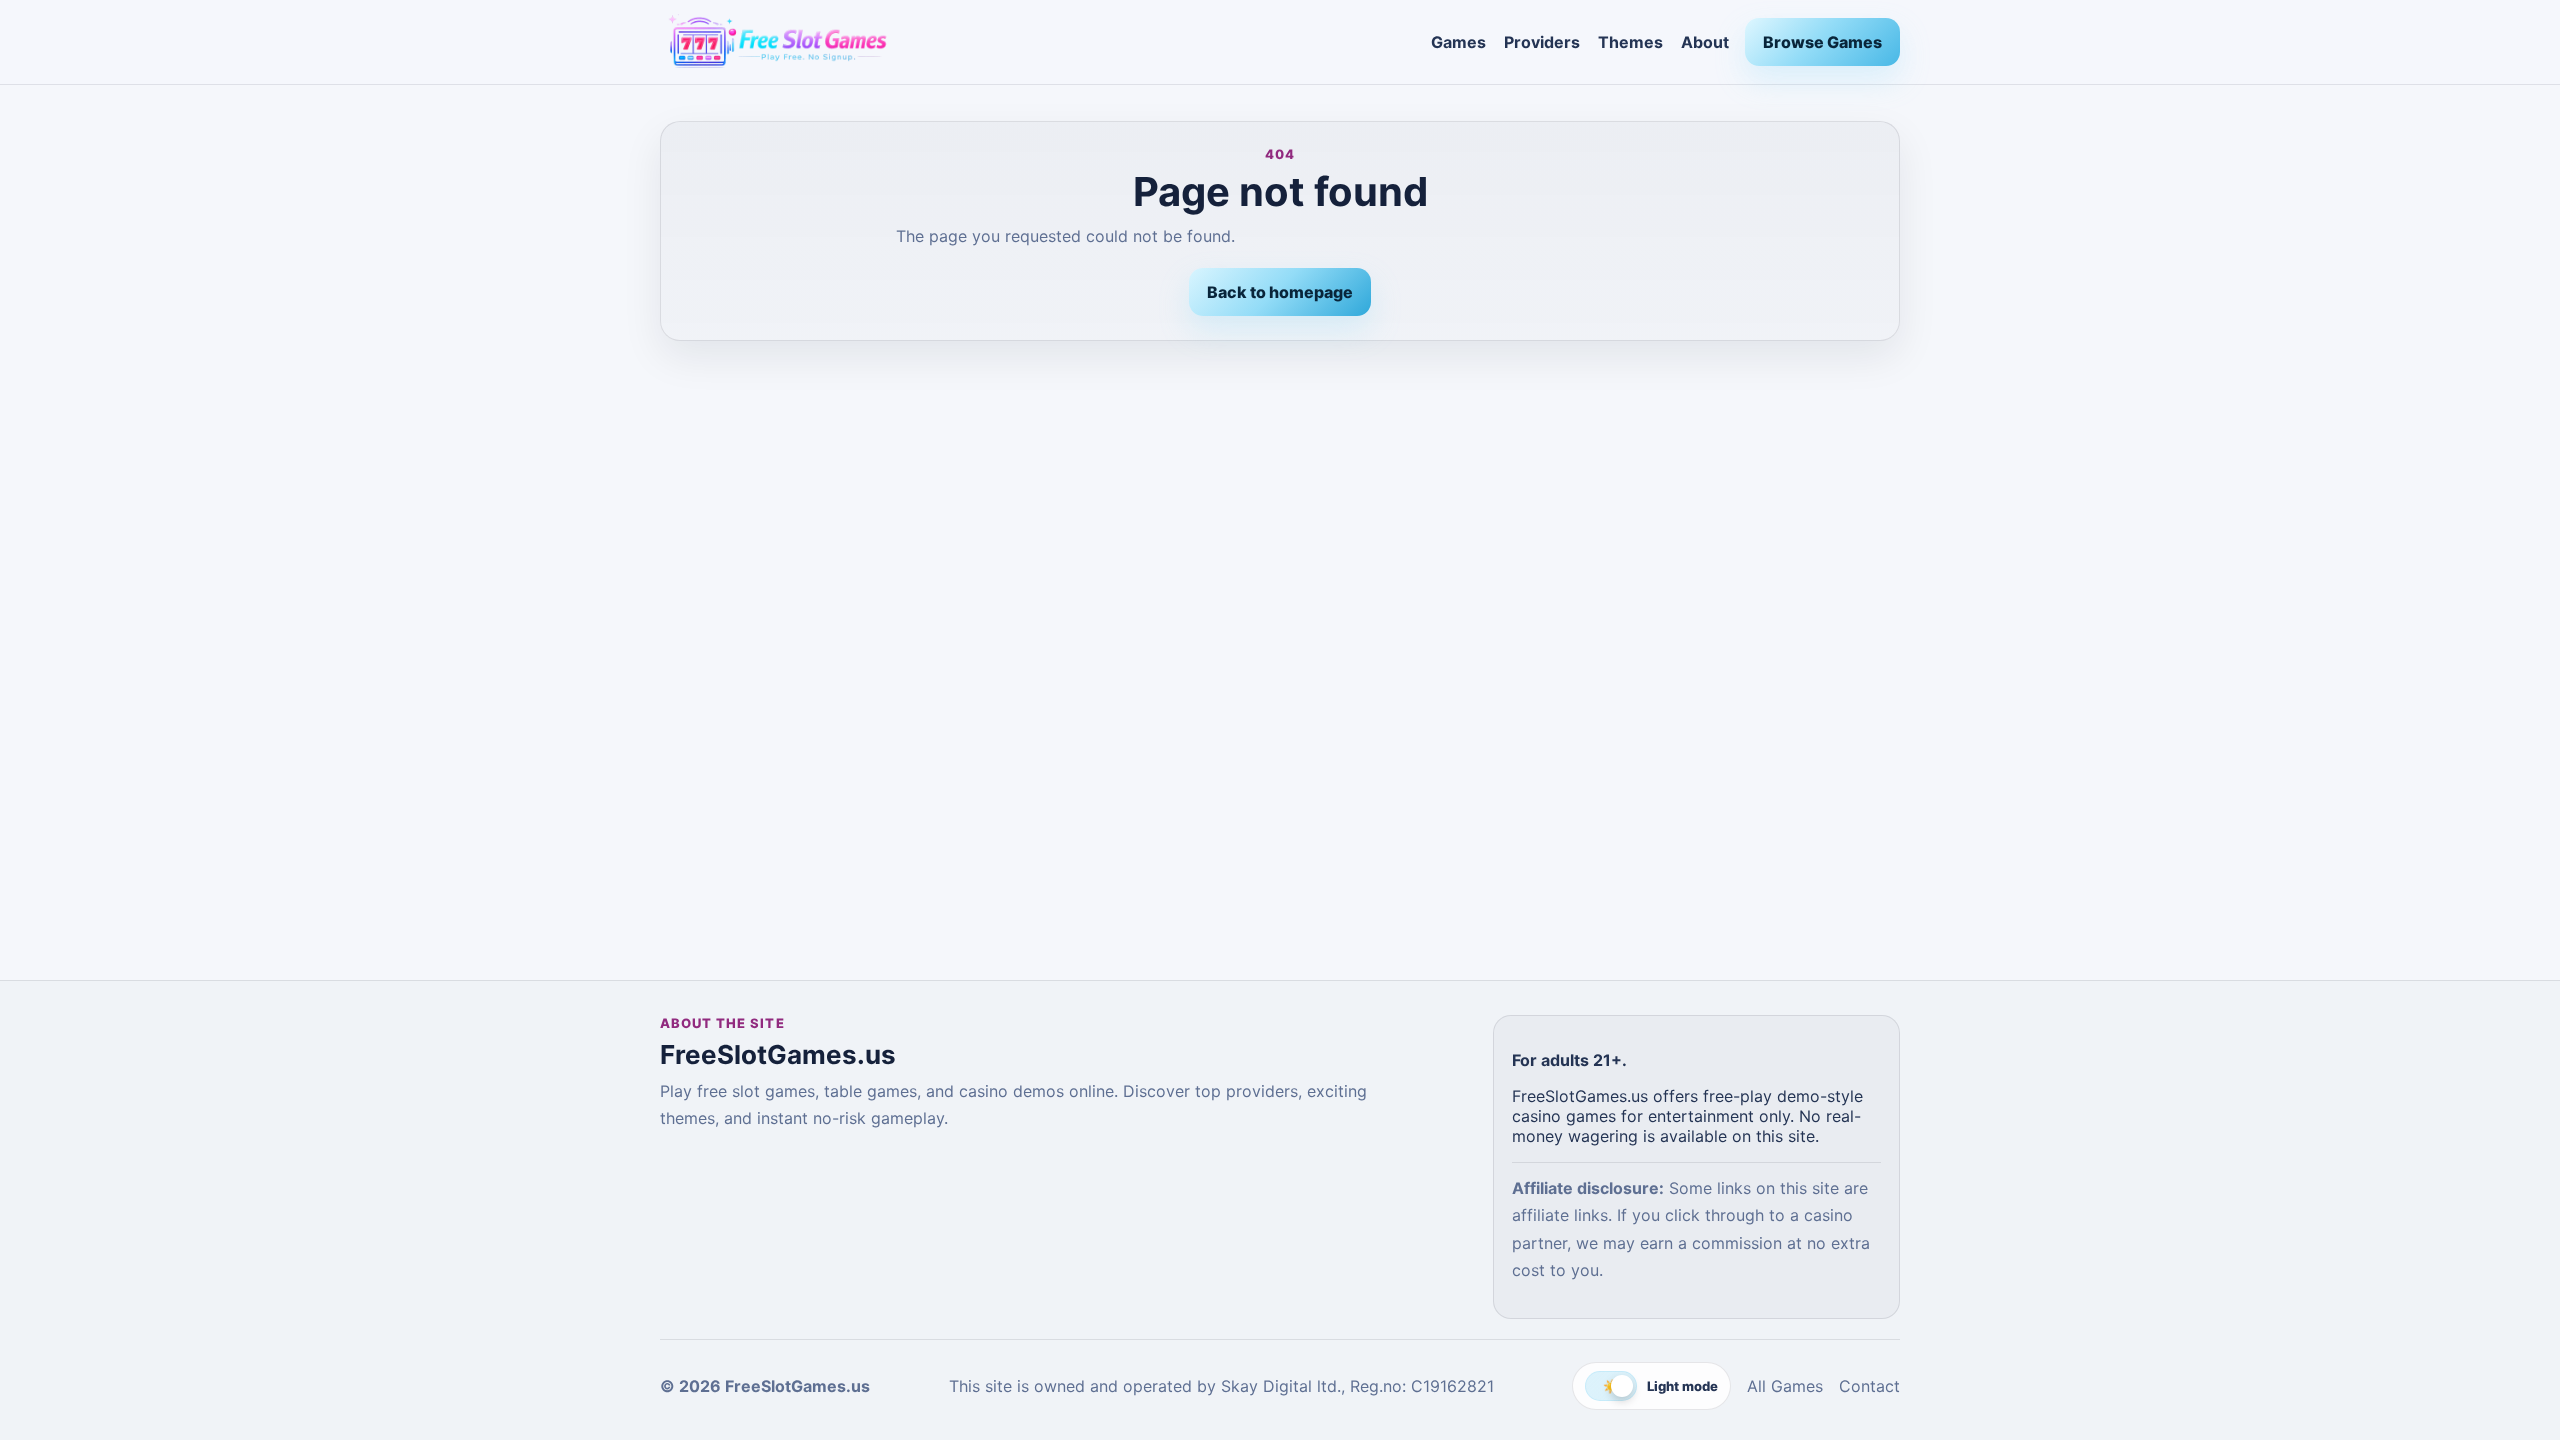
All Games (1785, 1386)
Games (1458, 42)
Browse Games (1822, 42)
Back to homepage (1280, 292)
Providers (1542, 42)
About (1705, 42)
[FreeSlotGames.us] (1037, 42)
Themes (1630, 42)
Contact (1869, 1386)
